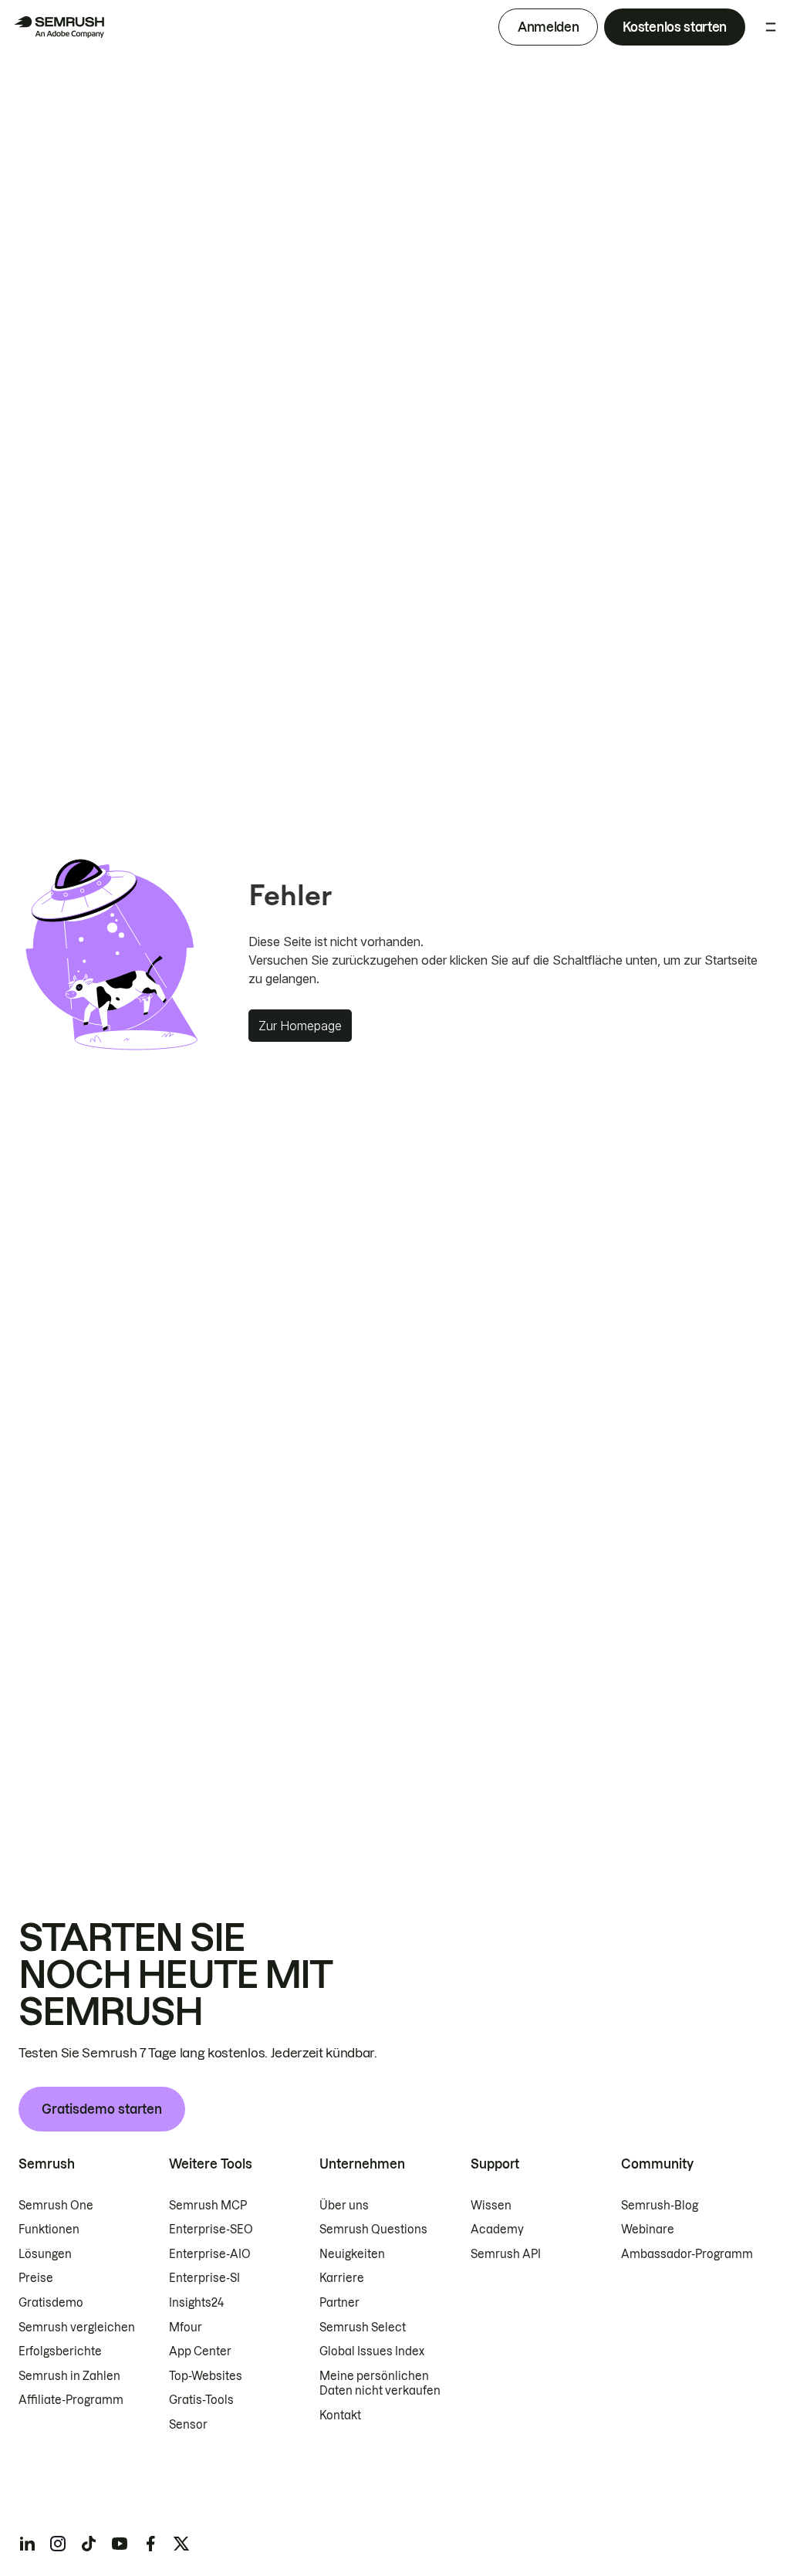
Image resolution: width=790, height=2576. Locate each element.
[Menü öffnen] (771, 27)
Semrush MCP (208, 2206)
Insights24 (196, 2303)
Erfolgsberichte (60, 2351)
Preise (36, 2278)
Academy (497, 2229)
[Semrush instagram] (58, 2544)
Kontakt (340, 2415)
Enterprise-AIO (210, 2254)
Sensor (188, 2425)
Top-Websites (206, 2376)
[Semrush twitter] (181, 2544)
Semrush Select (363, 2328)
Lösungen (45, 2254)
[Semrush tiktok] (89, 2544)
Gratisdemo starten (102, 2109)
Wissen (491, 2206)
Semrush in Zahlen (69, 2376)
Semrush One (56, 2206)
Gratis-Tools (201, 2400)
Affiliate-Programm (71, 2400)
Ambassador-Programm (687, 2254)
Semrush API (506, 2254)
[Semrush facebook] (150, 2544)
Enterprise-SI (204, 2278)
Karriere (342, 2278)
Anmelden (548, 27)
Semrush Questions (373, 2229)
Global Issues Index (372, 2351)
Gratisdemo (51, 2303)
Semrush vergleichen (77, 2328)
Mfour (186, 2328)
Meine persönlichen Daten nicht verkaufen (381, 2384)
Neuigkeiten (352, 2254)
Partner (339, 2303)
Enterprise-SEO (211, 2229)
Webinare (648, 2229)
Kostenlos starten (675, 27)
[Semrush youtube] (120, 2544)
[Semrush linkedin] (27, 2544)
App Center (200, 2351)
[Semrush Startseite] (59, 27)
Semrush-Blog (660, 2206)
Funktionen (49, 2229)
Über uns (344, 2206)
